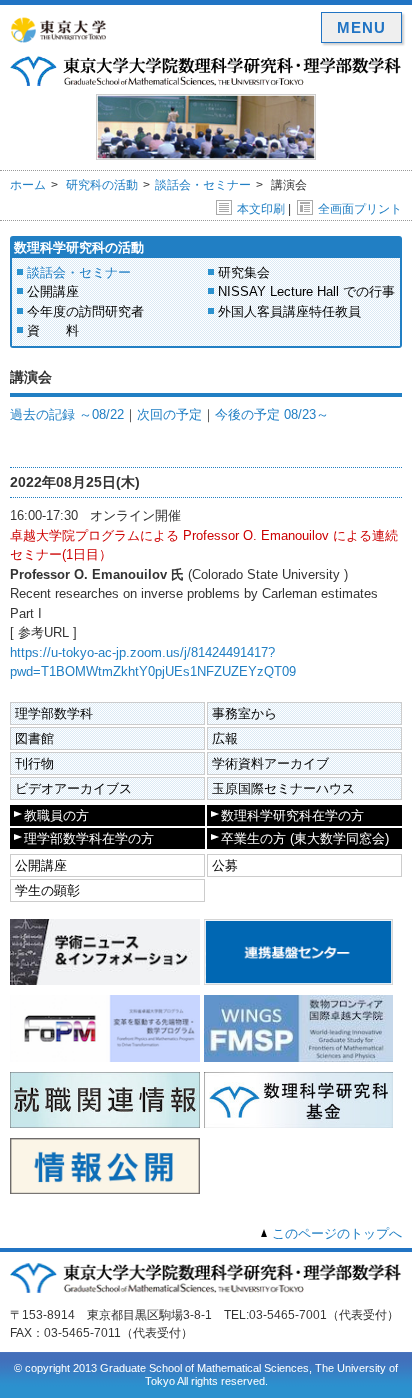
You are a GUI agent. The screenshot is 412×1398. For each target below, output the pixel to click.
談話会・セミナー (203, 185)
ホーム (28, 185)
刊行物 (34, 763)
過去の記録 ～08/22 (67, 414)
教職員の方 (56, 815)
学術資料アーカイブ (270, 763)
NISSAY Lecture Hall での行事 (306, 291)
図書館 (34, 738)
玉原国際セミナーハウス (283, 788)
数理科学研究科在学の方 (292, 815)
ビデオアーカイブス (73, 788)
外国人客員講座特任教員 (289, 311)
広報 (225, 738)
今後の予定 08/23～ (272, 414)
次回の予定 (169, 414)
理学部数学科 (54, 713)
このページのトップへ (337, 1233)
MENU (361, 27)
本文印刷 (261, 209)
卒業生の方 (305, 838)
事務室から (244, 713)
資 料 (53, 330)
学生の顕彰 (47, 890)
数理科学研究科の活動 (79, 247)
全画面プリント (360, 209)
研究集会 (244, 272)
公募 (225, 865)
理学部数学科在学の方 (89, 838)
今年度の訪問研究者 (85, 311)
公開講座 (53, 291)
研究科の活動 (102, 185)
